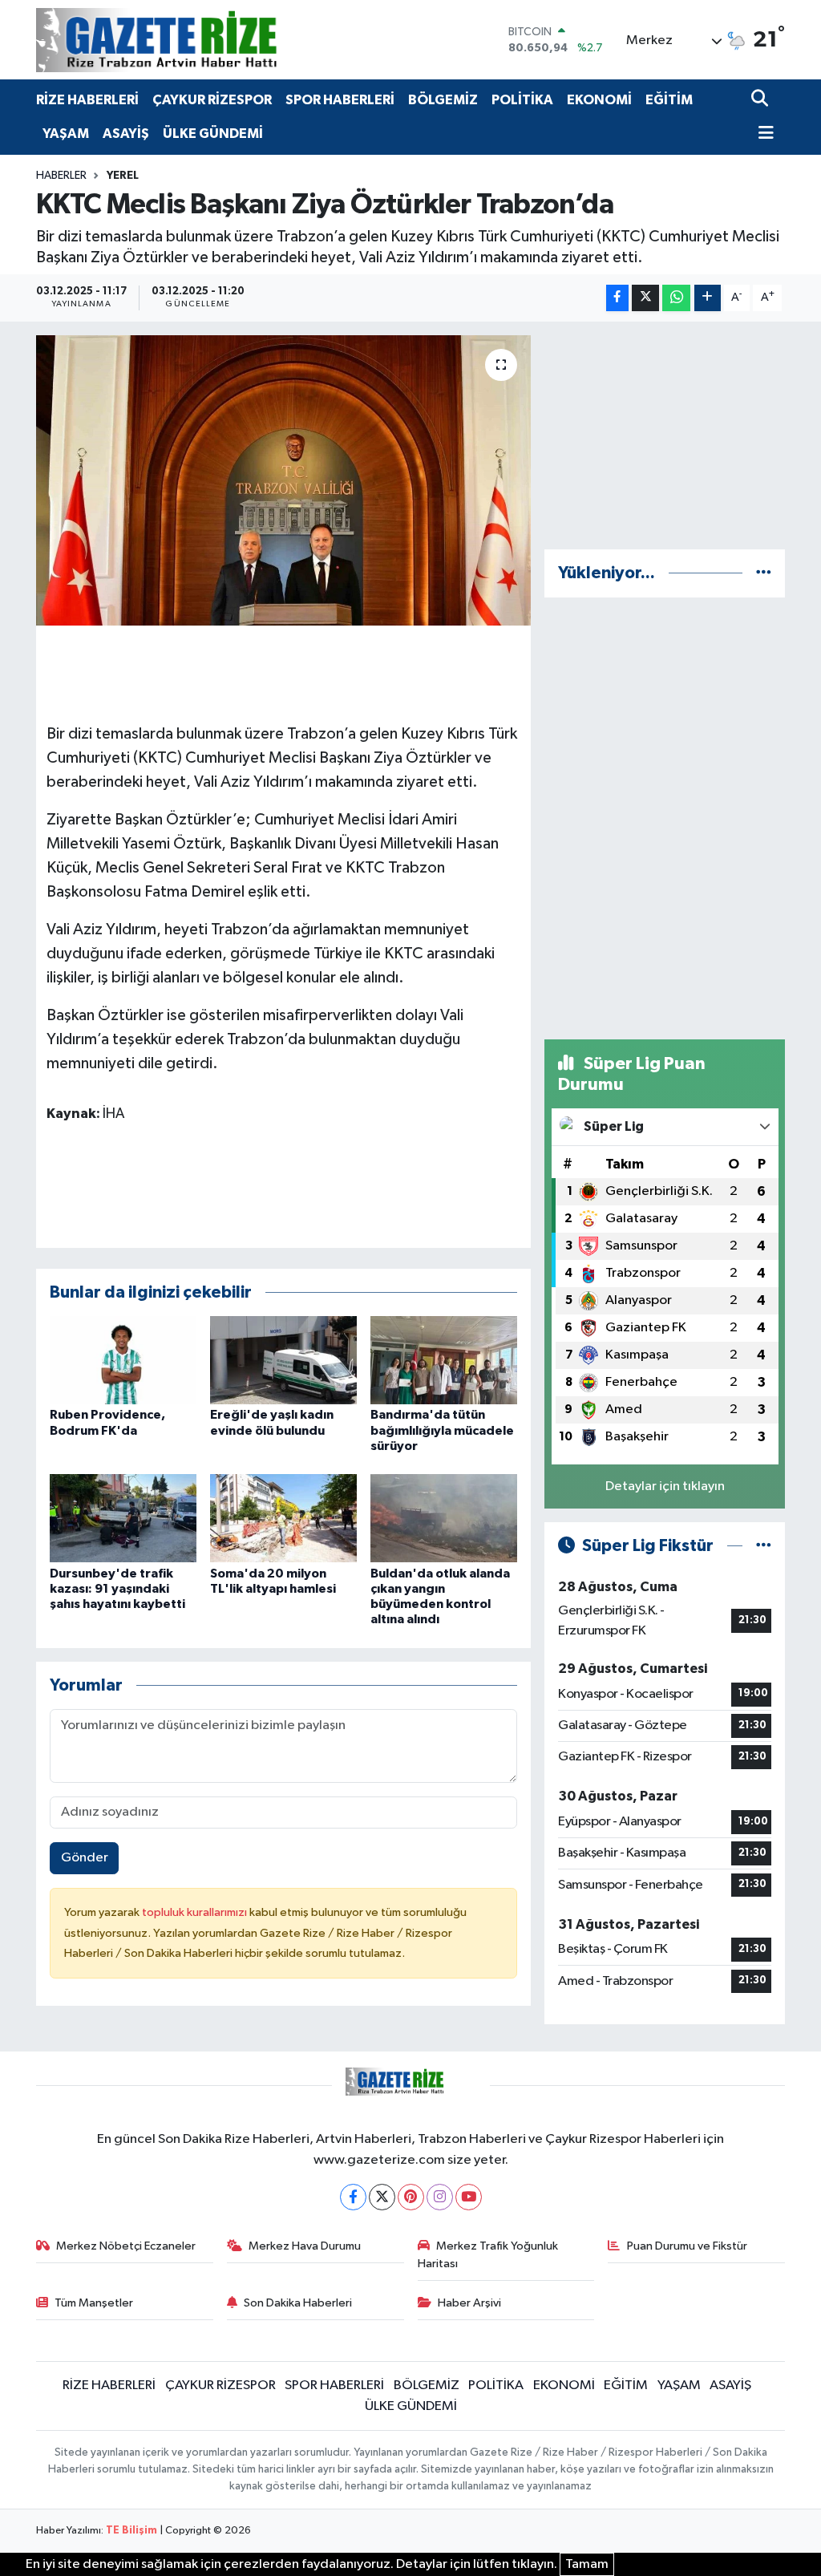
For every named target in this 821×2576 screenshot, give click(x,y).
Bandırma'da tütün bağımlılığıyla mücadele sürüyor (442, 1430)
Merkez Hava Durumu (305, 2246)
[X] (382, 2197)
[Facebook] (353, 2197)
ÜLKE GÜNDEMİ (213, 134)
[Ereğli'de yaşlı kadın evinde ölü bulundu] (283, 1360)
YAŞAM (66, 134)
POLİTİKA (522, 100)
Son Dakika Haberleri (298, 2303)
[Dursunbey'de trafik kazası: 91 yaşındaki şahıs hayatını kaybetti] (123, 1518)
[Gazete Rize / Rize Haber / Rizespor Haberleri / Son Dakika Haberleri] (196, 40)
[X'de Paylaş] (645, 298)
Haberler (61, 176)
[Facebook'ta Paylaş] (617, 298)
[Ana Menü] (762, 134)
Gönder (85, 1858)
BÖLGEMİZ (443, 100)
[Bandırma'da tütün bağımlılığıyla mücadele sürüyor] (444, 1360)
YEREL (123, 176)
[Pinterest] (411, 2197)
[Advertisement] (665, 435)
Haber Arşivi (469, 2303)
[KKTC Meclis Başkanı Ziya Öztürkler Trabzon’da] (283, 480)
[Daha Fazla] (708, 298)
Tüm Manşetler (94, 2303)
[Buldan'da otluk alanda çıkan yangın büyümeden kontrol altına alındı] (444, 1518)
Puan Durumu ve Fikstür (687, 2246)
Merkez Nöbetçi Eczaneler (126, 2246)
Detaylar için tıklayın (665, 1486)
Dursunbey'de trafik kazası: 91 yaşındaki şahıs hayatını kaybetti (117, 1589)
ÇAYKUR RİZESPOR (212, 100)
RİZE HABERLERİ (87, 100)
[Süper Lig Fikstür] (764, 1546)
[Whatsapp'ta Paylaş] (676, 298)
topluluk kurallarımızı (196, 1912)
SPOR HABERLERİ (340, 100)
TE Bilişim (131, 2531)
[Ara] (761, 100)
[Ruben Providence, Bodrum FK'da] (123, 1360)
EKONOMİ (599, 100)
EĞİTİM (669, 100)
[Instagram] (440, 2197)
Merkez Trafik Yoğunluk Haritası (488, 2255)
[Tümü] (764, 573)
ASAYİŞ (126, 134)
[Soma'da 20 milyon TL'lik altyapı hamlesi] (283, 1518)
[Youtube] (469, 2197)
